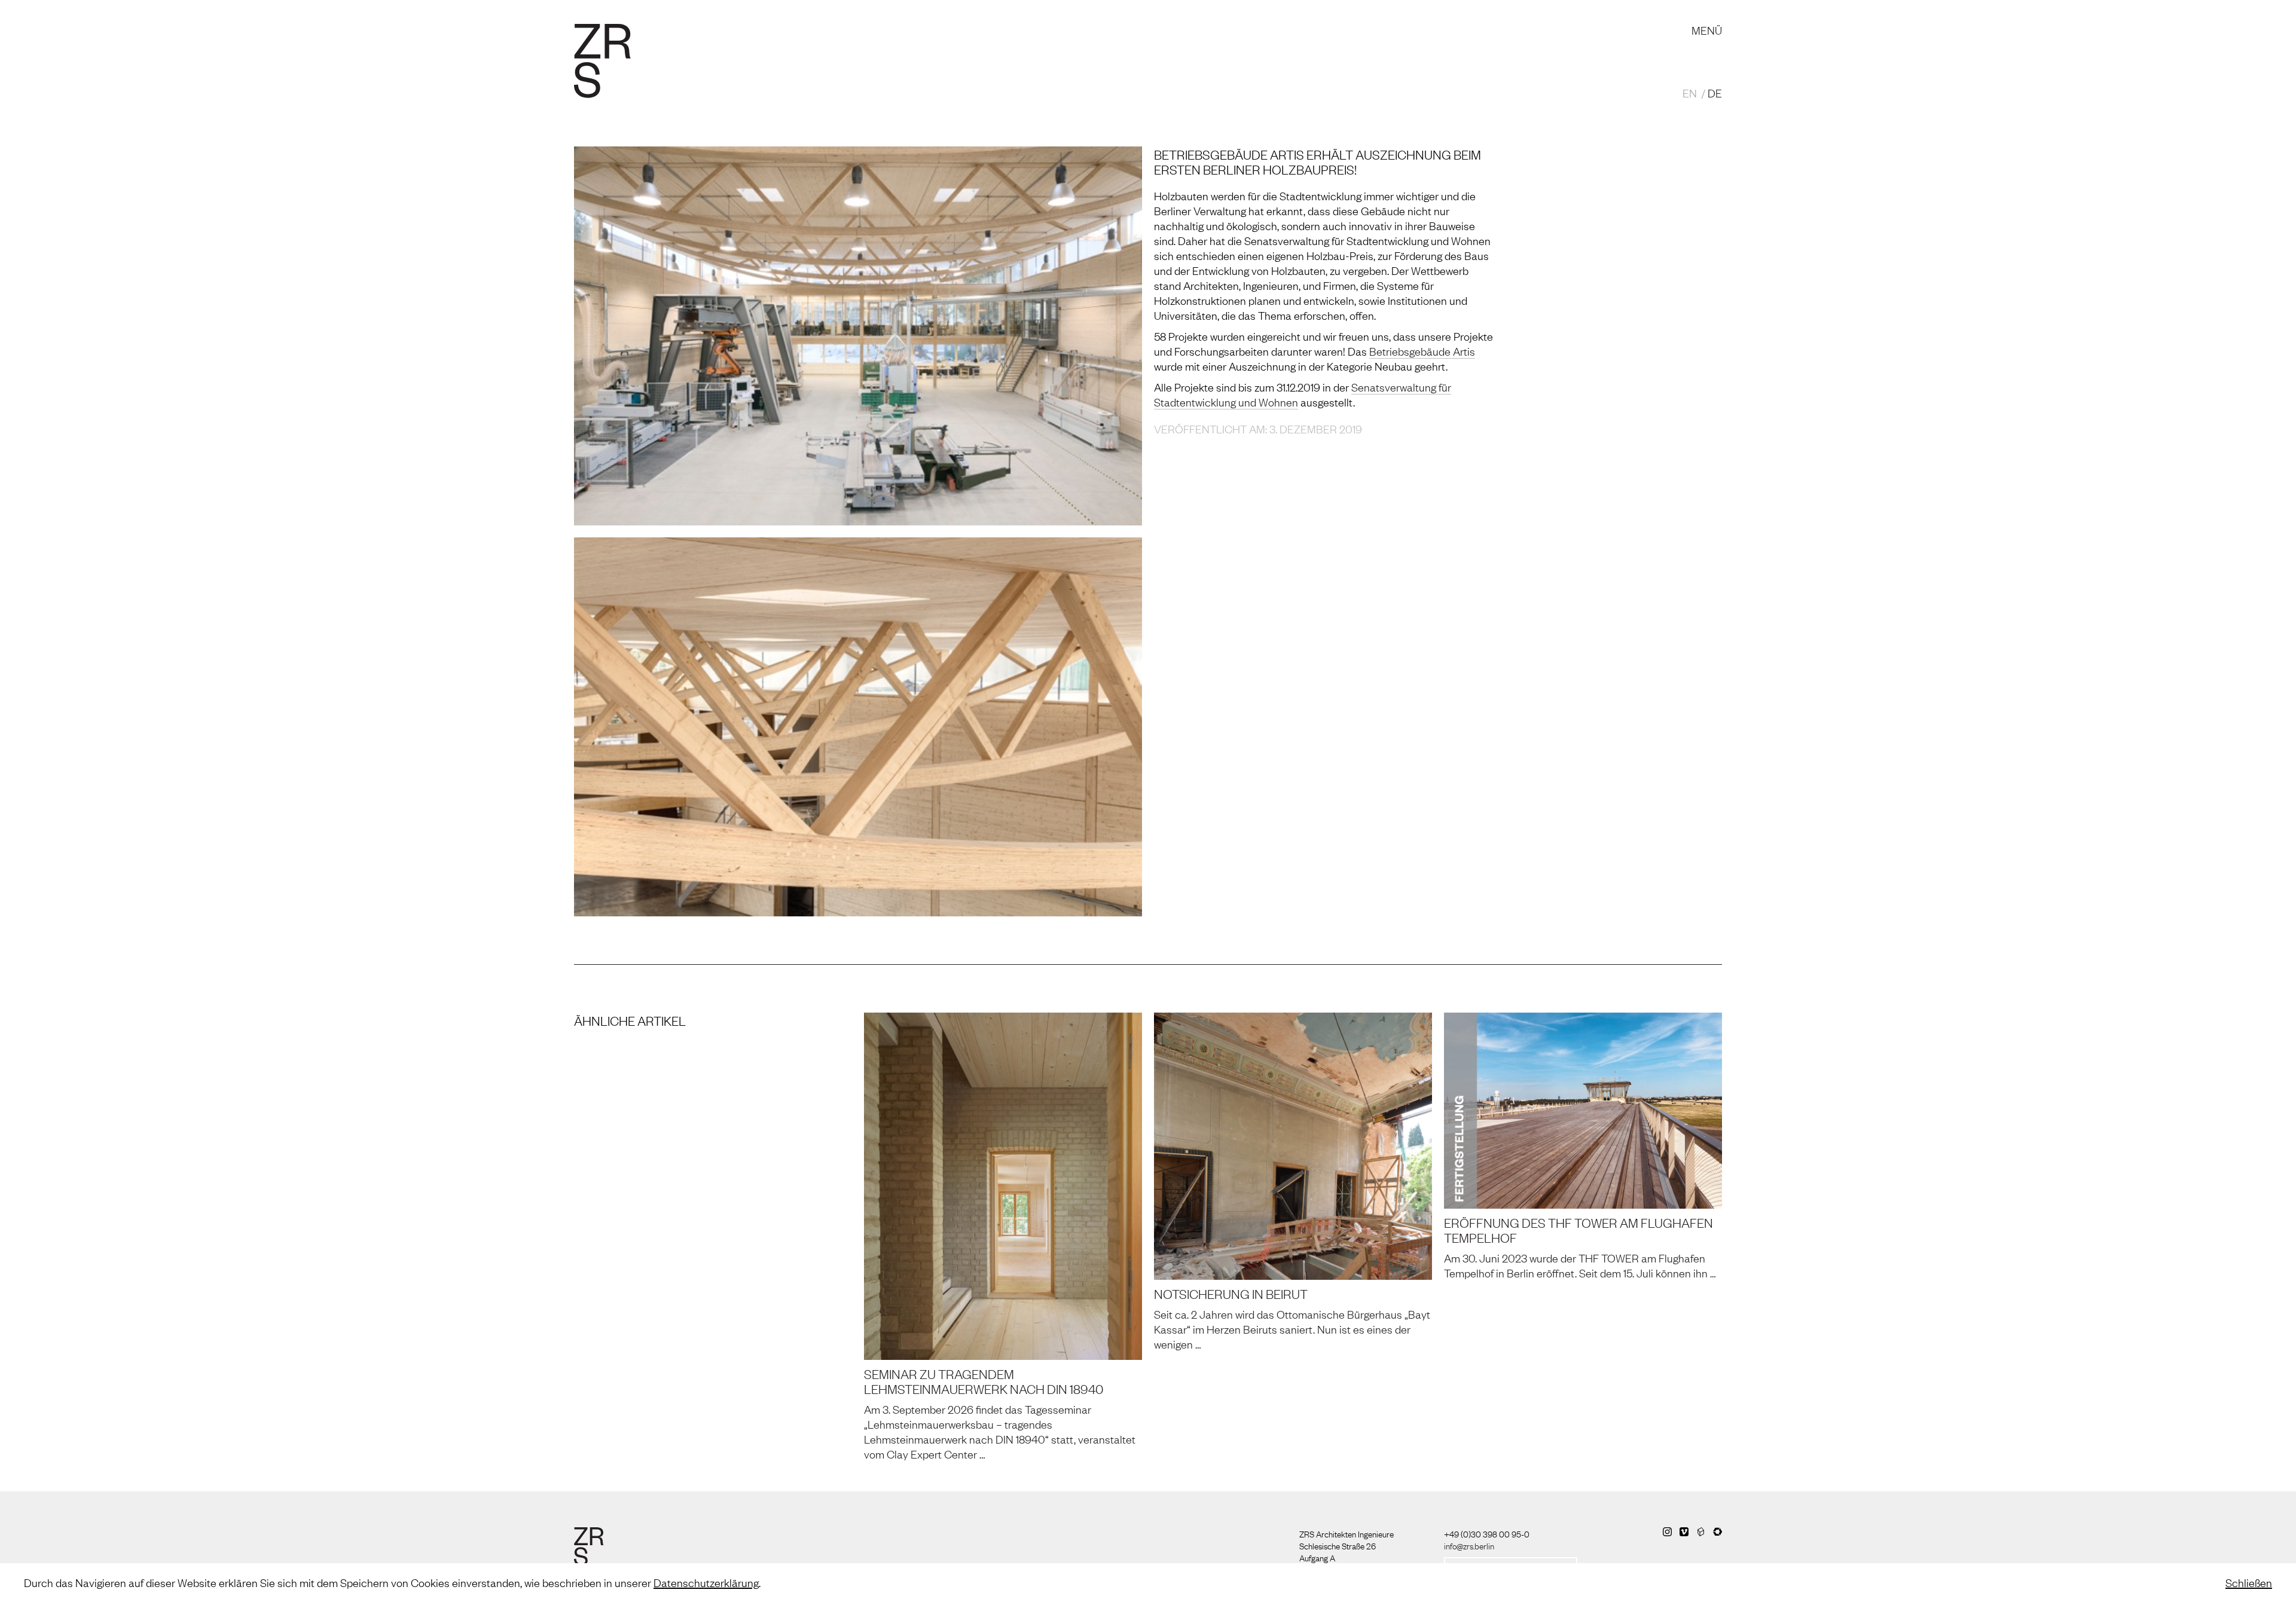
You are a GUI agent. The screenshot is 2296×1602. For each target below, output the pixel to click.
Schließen (2249, 1582)
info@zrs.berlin (1469, 1545)
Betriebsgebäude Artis (1422, 351)
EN (1690, 93)
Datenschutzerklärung (706, 1582)
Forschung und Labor (929, 18)
